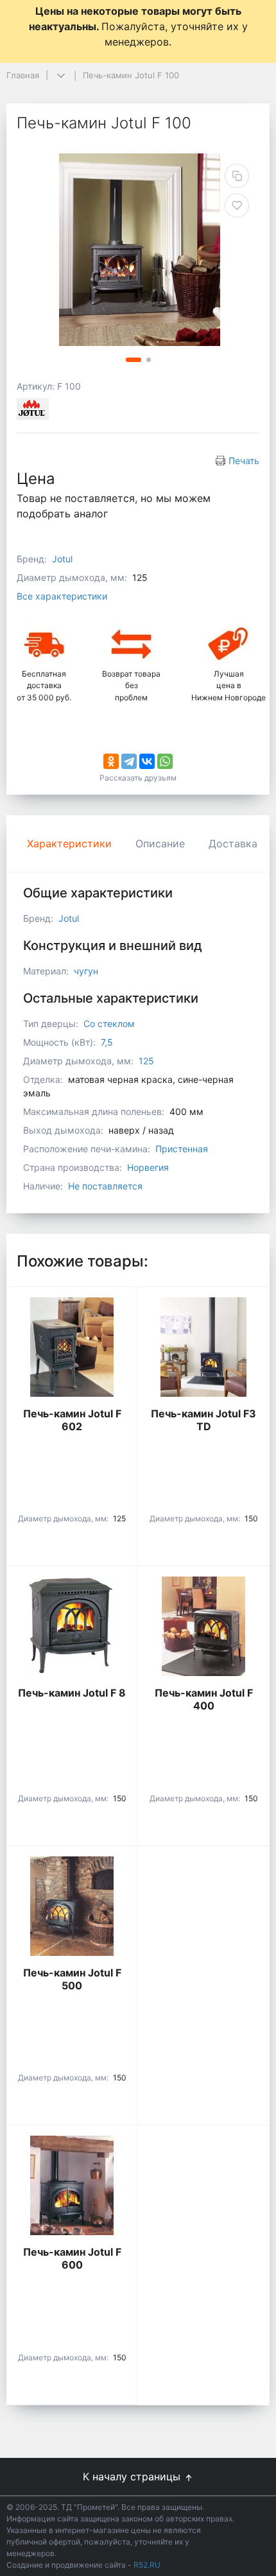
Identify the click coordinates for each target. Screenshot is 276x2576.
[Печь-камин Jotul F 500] (72, 1906)
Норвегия (148, 1167)
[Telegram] (129, 761)
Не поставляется (105, 1186)
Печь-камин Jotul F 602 (72, 1420)
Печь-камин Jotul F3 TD (203, 1420)
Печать (244, 461)
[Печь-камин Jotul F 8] (72, 1626)
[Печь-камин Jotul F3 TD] (203, 1347)
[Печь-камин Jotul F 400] (203, 1626)
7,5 (107, 1042)
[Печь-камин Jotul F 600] (72, 2185)
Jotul (62, 559)
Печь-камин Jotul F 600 (72, 2258)
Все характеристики (62, 596)
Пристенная (182, 1149)
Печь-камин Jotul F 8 (72, 1693)
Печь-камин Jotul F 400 (204, 1699)
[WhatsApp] (165, 761)
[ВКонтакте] (147, 761)
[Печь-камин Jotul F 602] (72, 1347)
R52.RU (147, 2565)
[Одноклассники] (111, 761)
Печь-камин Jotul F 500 (72, 1979)
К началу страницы (133, 2477)
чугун (86, 971)
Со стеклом (109, 1024)
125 (146, 1061)
